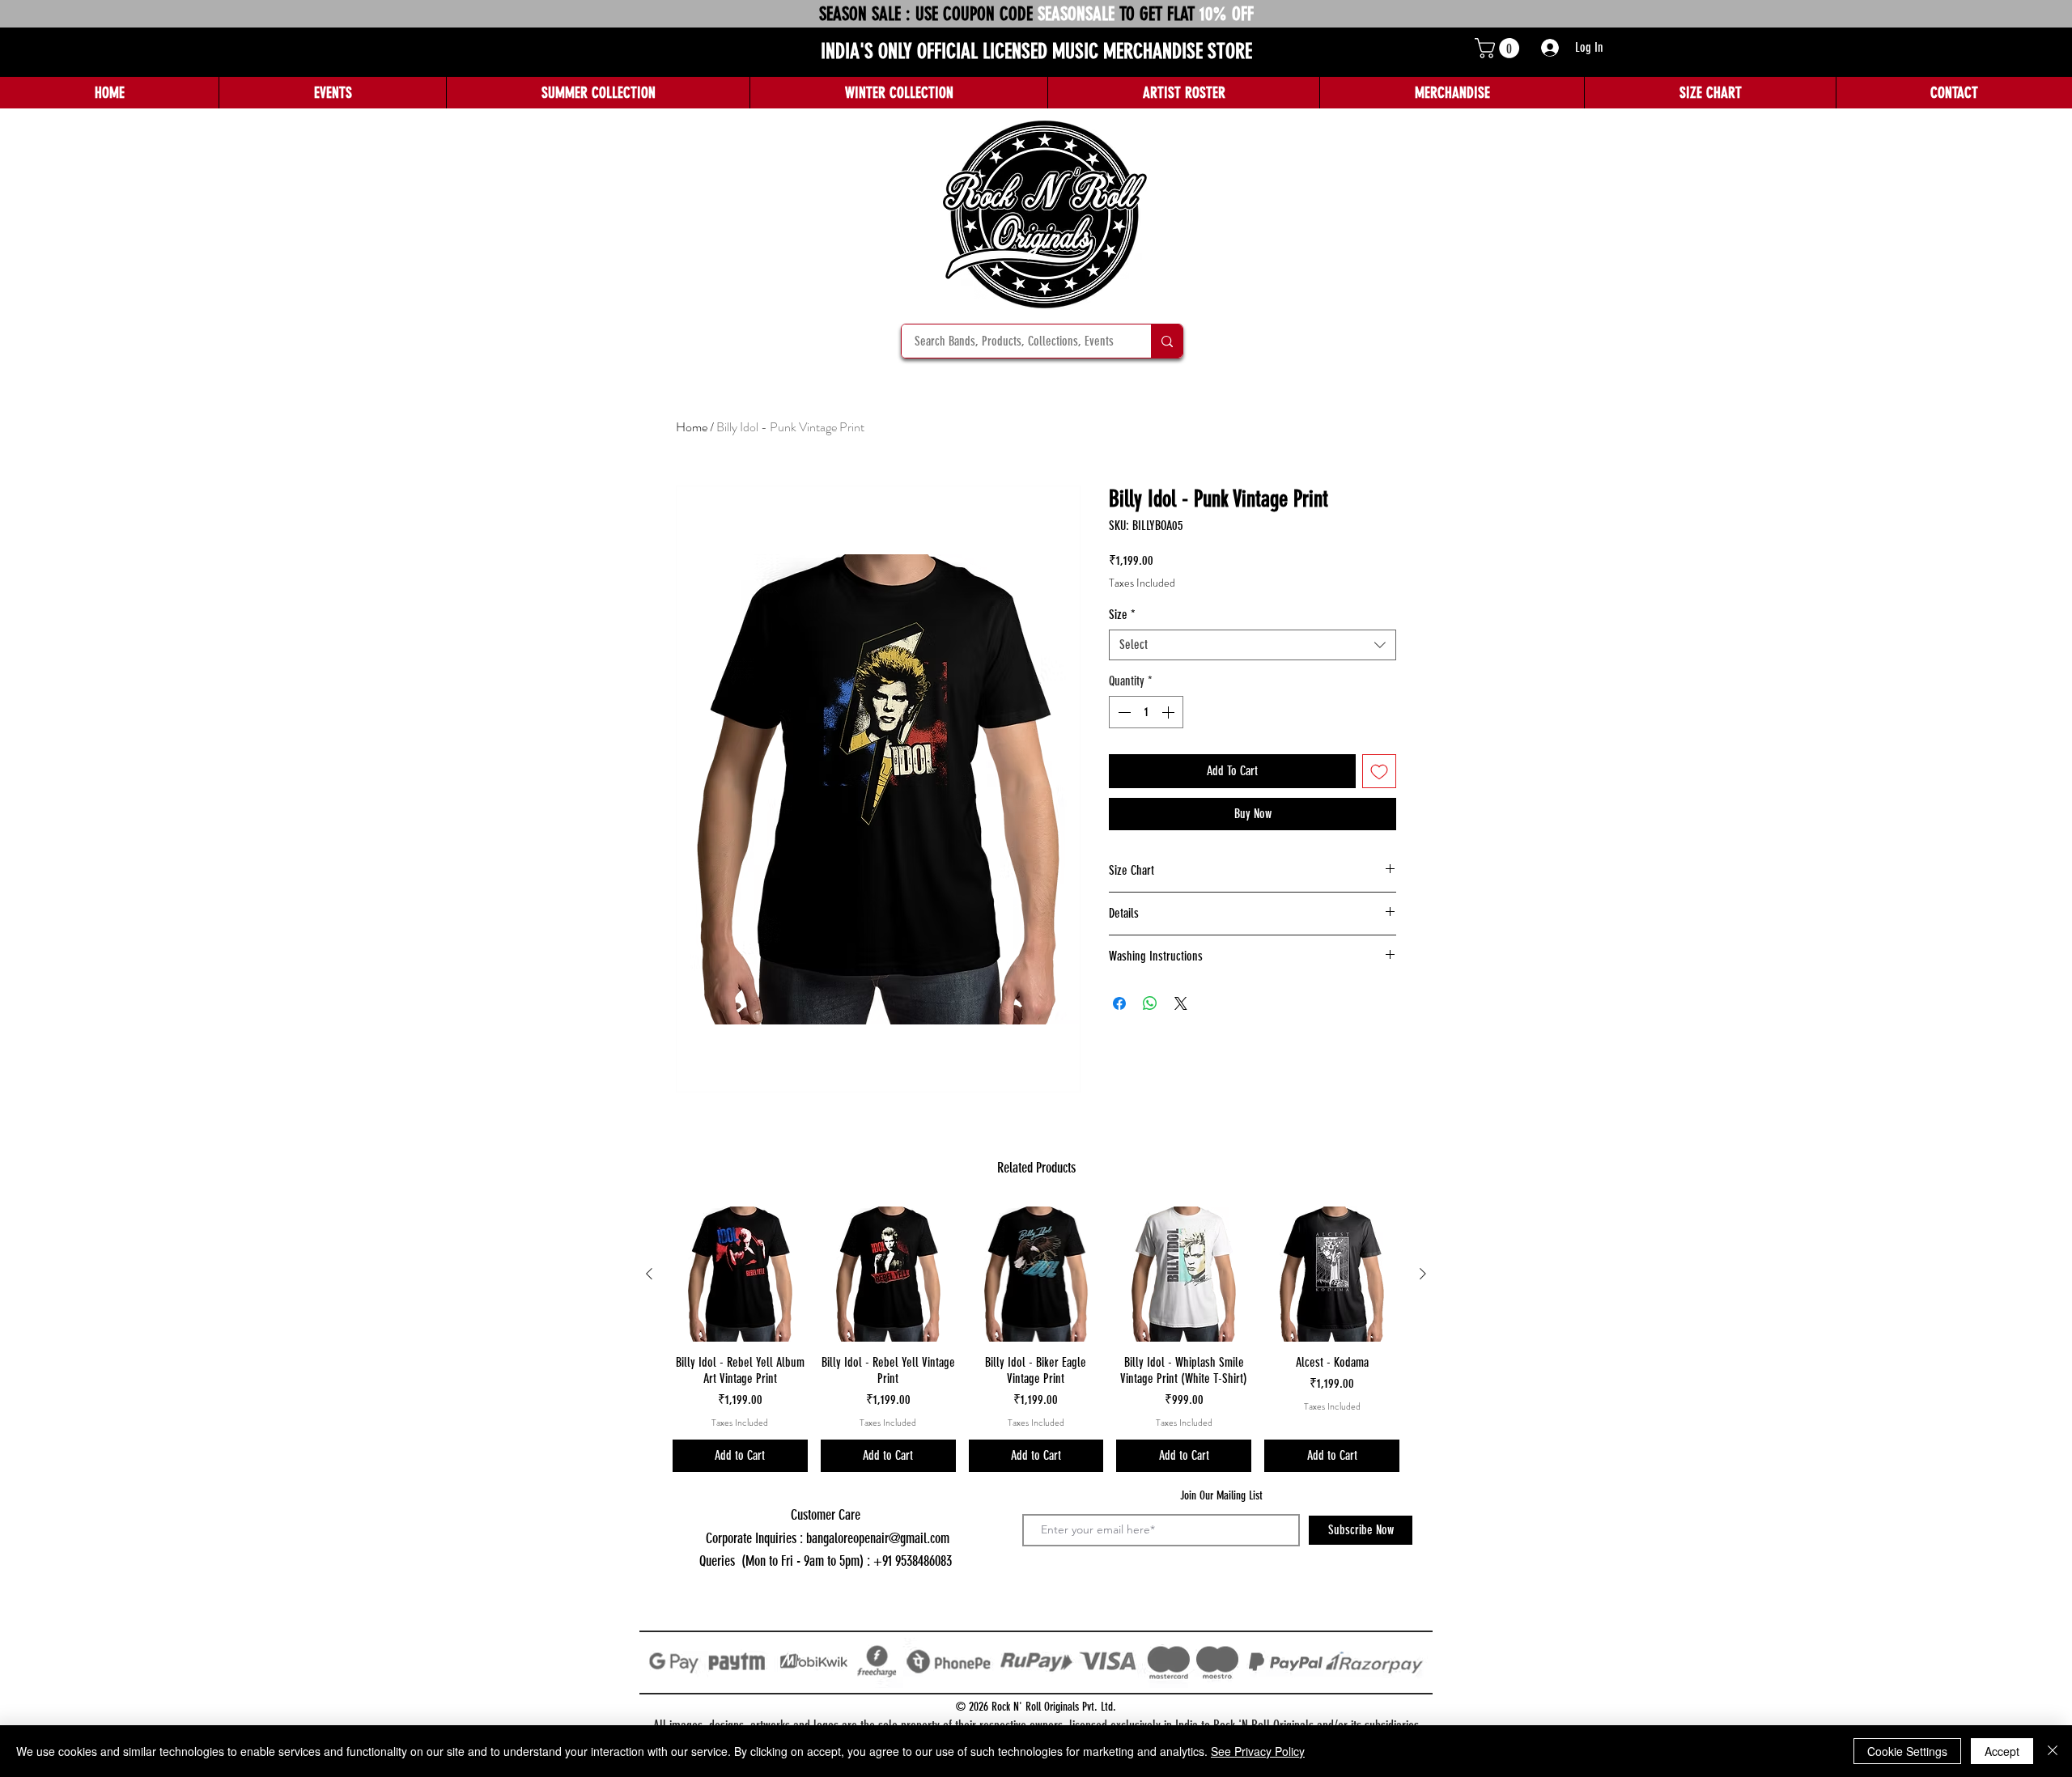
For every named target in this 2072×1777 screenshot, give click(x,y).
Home (692, 427)
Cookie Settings (1907, 1751)
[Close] (2053, 1751)
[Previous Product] (649, 1274)
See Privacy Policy (1258, 1751)
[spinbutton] (1146, 712)
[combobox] (1253, 645)
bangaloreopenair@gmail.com (878, 1538)
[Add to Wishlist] (1379, 771)
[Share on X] (1181, 1003)
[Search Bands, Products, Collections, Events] (1167, 341)
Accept (2002, 1751)
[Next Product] (1423, 1274)
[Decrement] (1123, 712)
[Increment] (1170, 712)
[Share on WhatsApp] (1150, 1003)
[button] (1499, 48)
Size (1122, 615)
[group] (1036, 1339)
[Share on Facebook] (1119, 1003)
